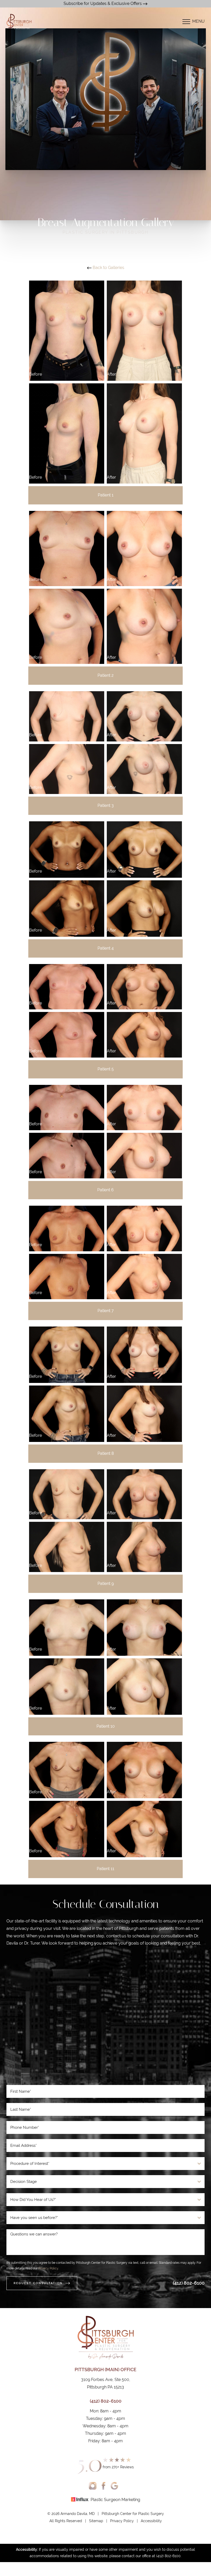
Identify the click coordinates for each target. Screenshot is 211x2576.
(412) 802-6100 (189, 2283)
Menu (198, 21)
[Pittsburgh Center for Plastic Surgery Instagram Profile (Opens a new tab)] (93, 2486)
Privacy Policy (48, 2268)
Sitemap (96, 2521)
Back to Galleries (108, 268)
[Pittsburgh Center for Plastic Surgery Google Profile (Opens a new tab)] (114, 2486)
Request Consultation (38, 2283)
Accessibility (151, 2521)
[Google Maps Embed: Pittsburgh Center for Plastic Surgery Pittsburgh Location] (105, 2018)
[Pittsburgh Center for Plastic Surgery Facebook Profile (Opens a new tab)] (104, 2486)
